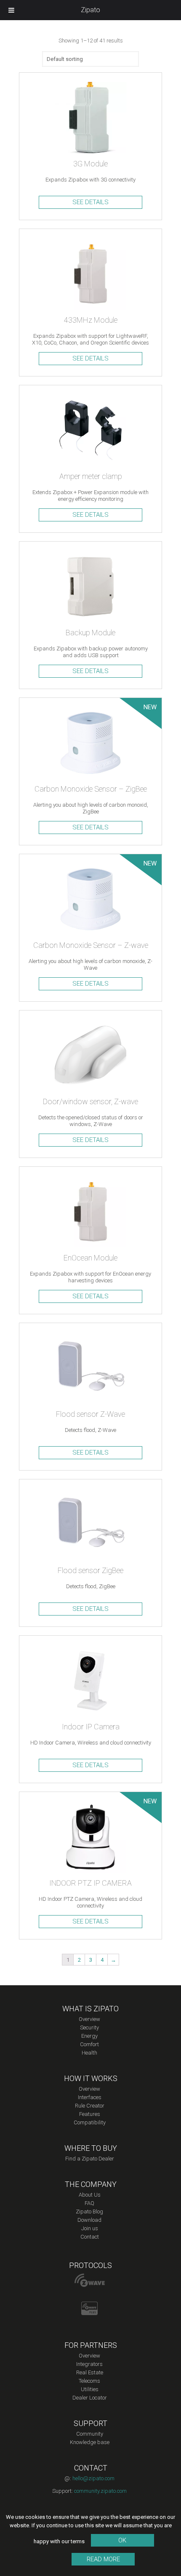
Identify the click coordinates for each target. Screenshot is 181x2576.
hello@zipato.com (93, 2478)
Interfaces (90, 2097)
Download (89, 2220)
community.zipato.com (100, 2491)
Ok (122, 2540)
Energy (89, 2036)
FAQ (89, 2203)
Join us (90, 2228)
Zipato (90, 10)
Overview (89, 2019)
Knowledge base (90, 2442)
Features (90, 2114)
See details (90, 202)
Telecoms (89, 2381)
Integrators (89, 2364)
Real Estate (90, 2372)
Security (89, 2027)
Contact (90, 2237)
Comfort (89, 2044)
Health (89, 2053)
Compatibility (90, 2122)
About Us (90, 2195)
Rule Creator (90, 2106)
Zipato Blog (89, 2212)
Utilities (90, 2389)
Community (90, 2434)
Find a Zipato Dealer (90, 2159)
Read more (103, 2559)
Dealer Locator (90, 2398)
